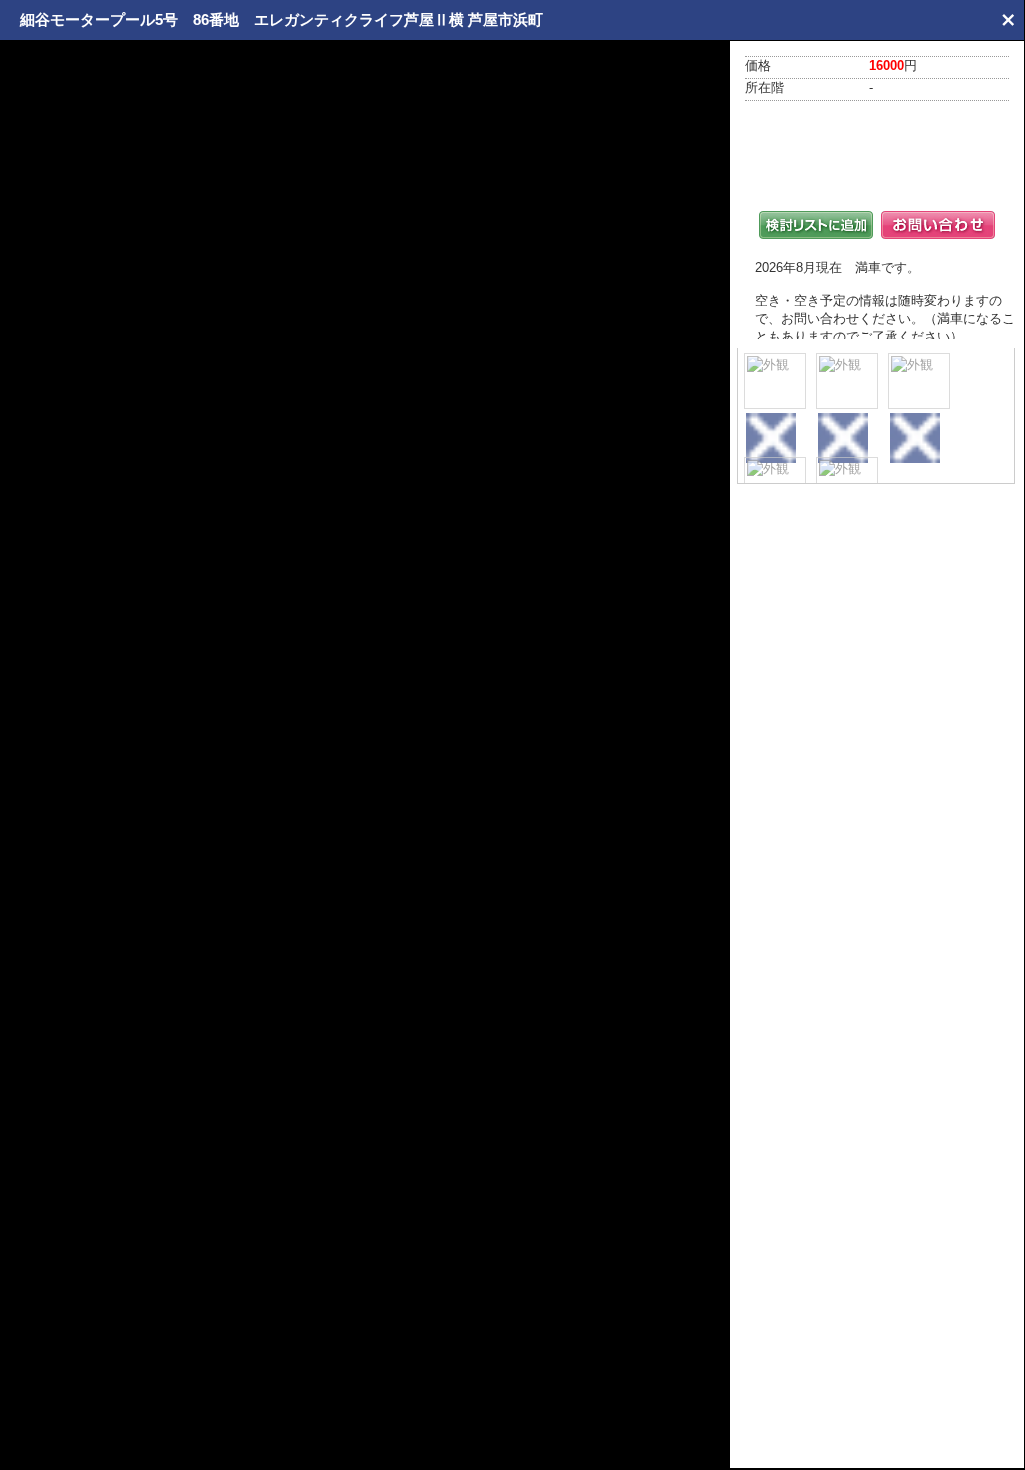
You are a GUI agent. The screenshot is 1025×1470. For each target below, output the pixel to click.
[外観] (775, 381)
